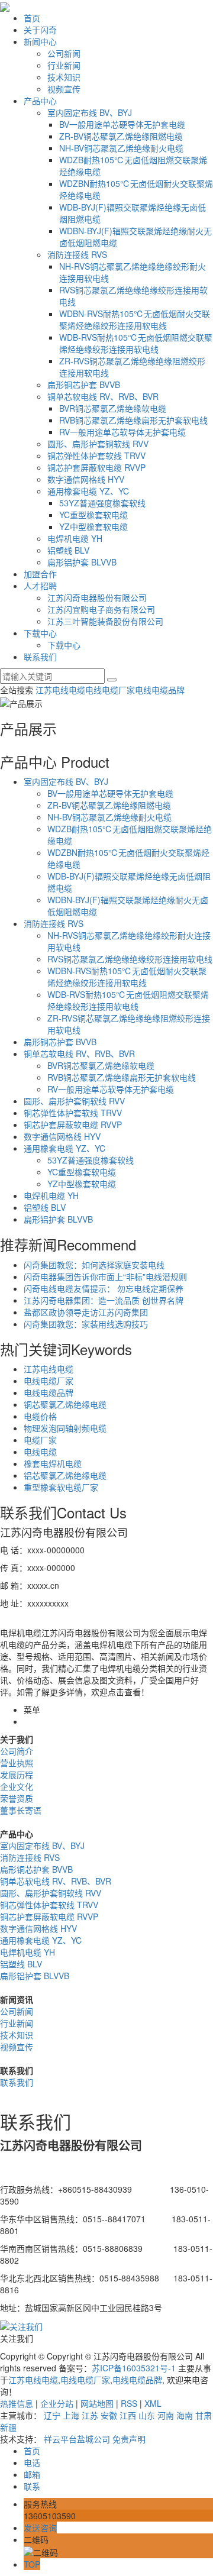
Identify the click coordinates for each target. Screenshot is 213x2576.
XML (153, 2403)
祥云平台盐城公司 (77, 2439)
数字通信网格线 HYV (86, 479)
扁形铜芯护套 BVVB (84, 384)
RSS (129, 2403)
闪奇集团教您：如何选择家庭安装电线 (94, 1265)
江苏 (90, 2415)
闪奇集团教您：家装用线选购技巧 (86, 1324)
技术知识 (64, 77)
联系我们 (40, 657)
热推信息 (17, 2403)
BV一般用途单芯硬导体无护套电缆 (122, 124)
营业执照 (17, 1763)
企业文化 (17, 1786)
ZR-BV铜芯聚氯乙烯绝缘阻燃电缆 (121, 136)
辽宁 (52, 2415)
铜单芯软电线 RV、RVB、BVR (103, 396)
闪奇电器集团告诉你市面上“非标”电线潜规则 (105, 1276)
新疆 (8, 2427)
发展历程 (17, 1775)
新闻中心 (40, 41)
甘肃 (204, 2415)
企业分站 (57, 2403)
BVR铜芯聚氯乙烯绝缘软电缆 (113, 408)
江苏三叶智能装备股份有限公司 (105, 621)
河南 (166, 2415)
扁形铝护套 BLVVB (82, 562)
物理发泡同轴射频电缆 (65, 1428)
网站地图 (97, 2403)
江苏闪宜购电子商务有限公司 (101, 609)
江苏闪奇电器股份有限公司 (97, 597)
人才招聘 (40, 586)
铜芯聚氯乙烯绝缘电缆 (65, 1404)
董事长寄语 (21, 1810)
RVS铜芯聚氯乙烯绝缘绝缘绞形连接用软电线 (130, 959)
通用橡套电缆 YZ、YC (88, 491)
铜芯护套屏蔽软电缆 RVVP (96, 467)
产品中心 (40, 101)
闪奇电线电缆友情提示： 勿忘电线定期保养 (104, 1288)
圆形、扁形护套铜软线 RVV (98, 444)
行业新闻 (64, 65)
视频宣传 (64, 89)
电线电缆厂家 (110, 690)
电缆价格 (40, 1416)
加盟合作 (40, 574)
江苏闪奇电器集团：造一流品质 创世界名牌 (104, 1300)
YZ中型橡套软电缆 (93, 526)
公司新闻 (64, 53)
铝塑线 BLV (68, 550)
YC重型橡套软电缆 (93, 515)
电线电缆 (40, 1452)
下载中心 (40, 633)
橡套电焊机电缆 (53, 1463)
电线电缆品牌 (160, 690)
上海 (71, 2415)
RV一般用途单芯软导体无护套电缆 (122, 432)
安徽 (109, 2415)
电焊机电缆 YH (75, 538)
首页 (32, 18)
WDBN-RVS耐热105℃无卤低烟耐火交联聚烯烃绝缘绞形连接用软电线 (135, 319)
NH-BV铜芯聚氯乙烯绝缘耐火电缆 (121, 148)
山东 (147, 2415)
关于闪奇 (40, 30)
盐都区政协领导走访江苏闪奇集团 (86, 1312)
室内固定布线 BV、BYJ (90, 112)
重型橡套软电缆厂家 (61, 1487)
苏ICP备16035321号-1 (134, 2368)
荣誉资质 (17, 1798)
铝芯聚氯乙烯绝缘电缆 (65, 1475)
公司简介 (17, 1751)
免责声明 (129, 2439)
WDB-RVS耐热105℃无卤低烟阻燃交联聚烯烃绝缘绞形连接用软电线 (136, 343)
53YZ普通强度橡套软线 (102, 503)
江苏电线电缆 (60, 690)
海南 (185, 2415)
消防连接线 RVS (77, 254)
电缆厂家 (40, 1440)
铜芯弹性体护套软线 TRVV (96, 455)
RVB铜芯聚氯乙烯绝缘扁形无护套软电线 (133, 420)
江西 (128, 2415)
